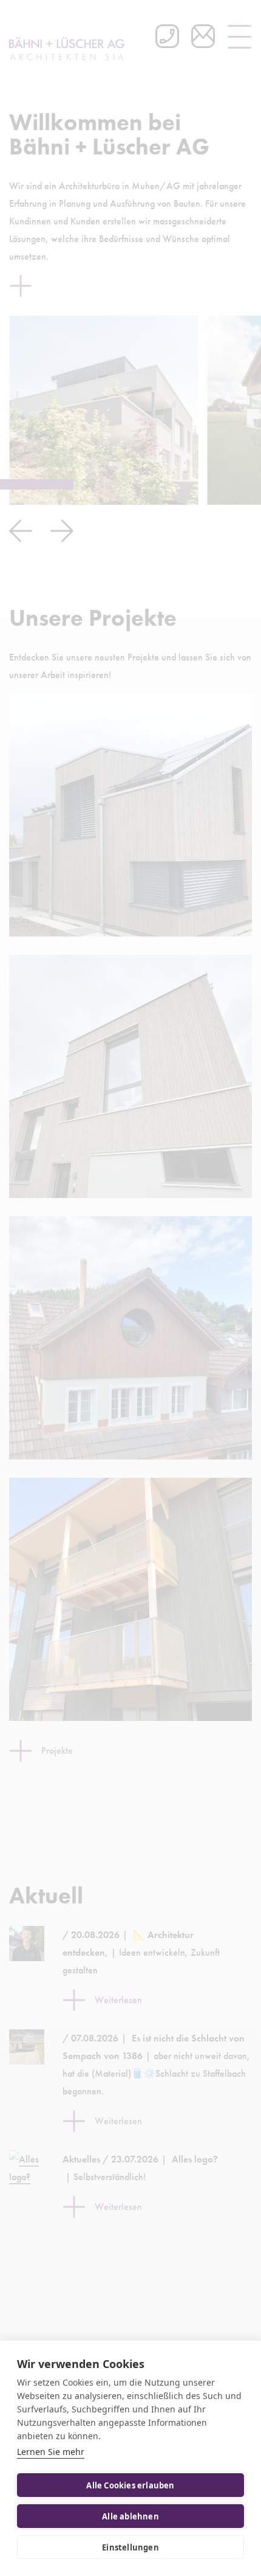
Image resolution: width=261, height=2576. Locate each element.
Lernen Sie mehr (51, 2452)
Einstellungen (130, 2547)
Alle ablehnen (130, 2516)
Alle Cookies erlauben (130, 2485)
